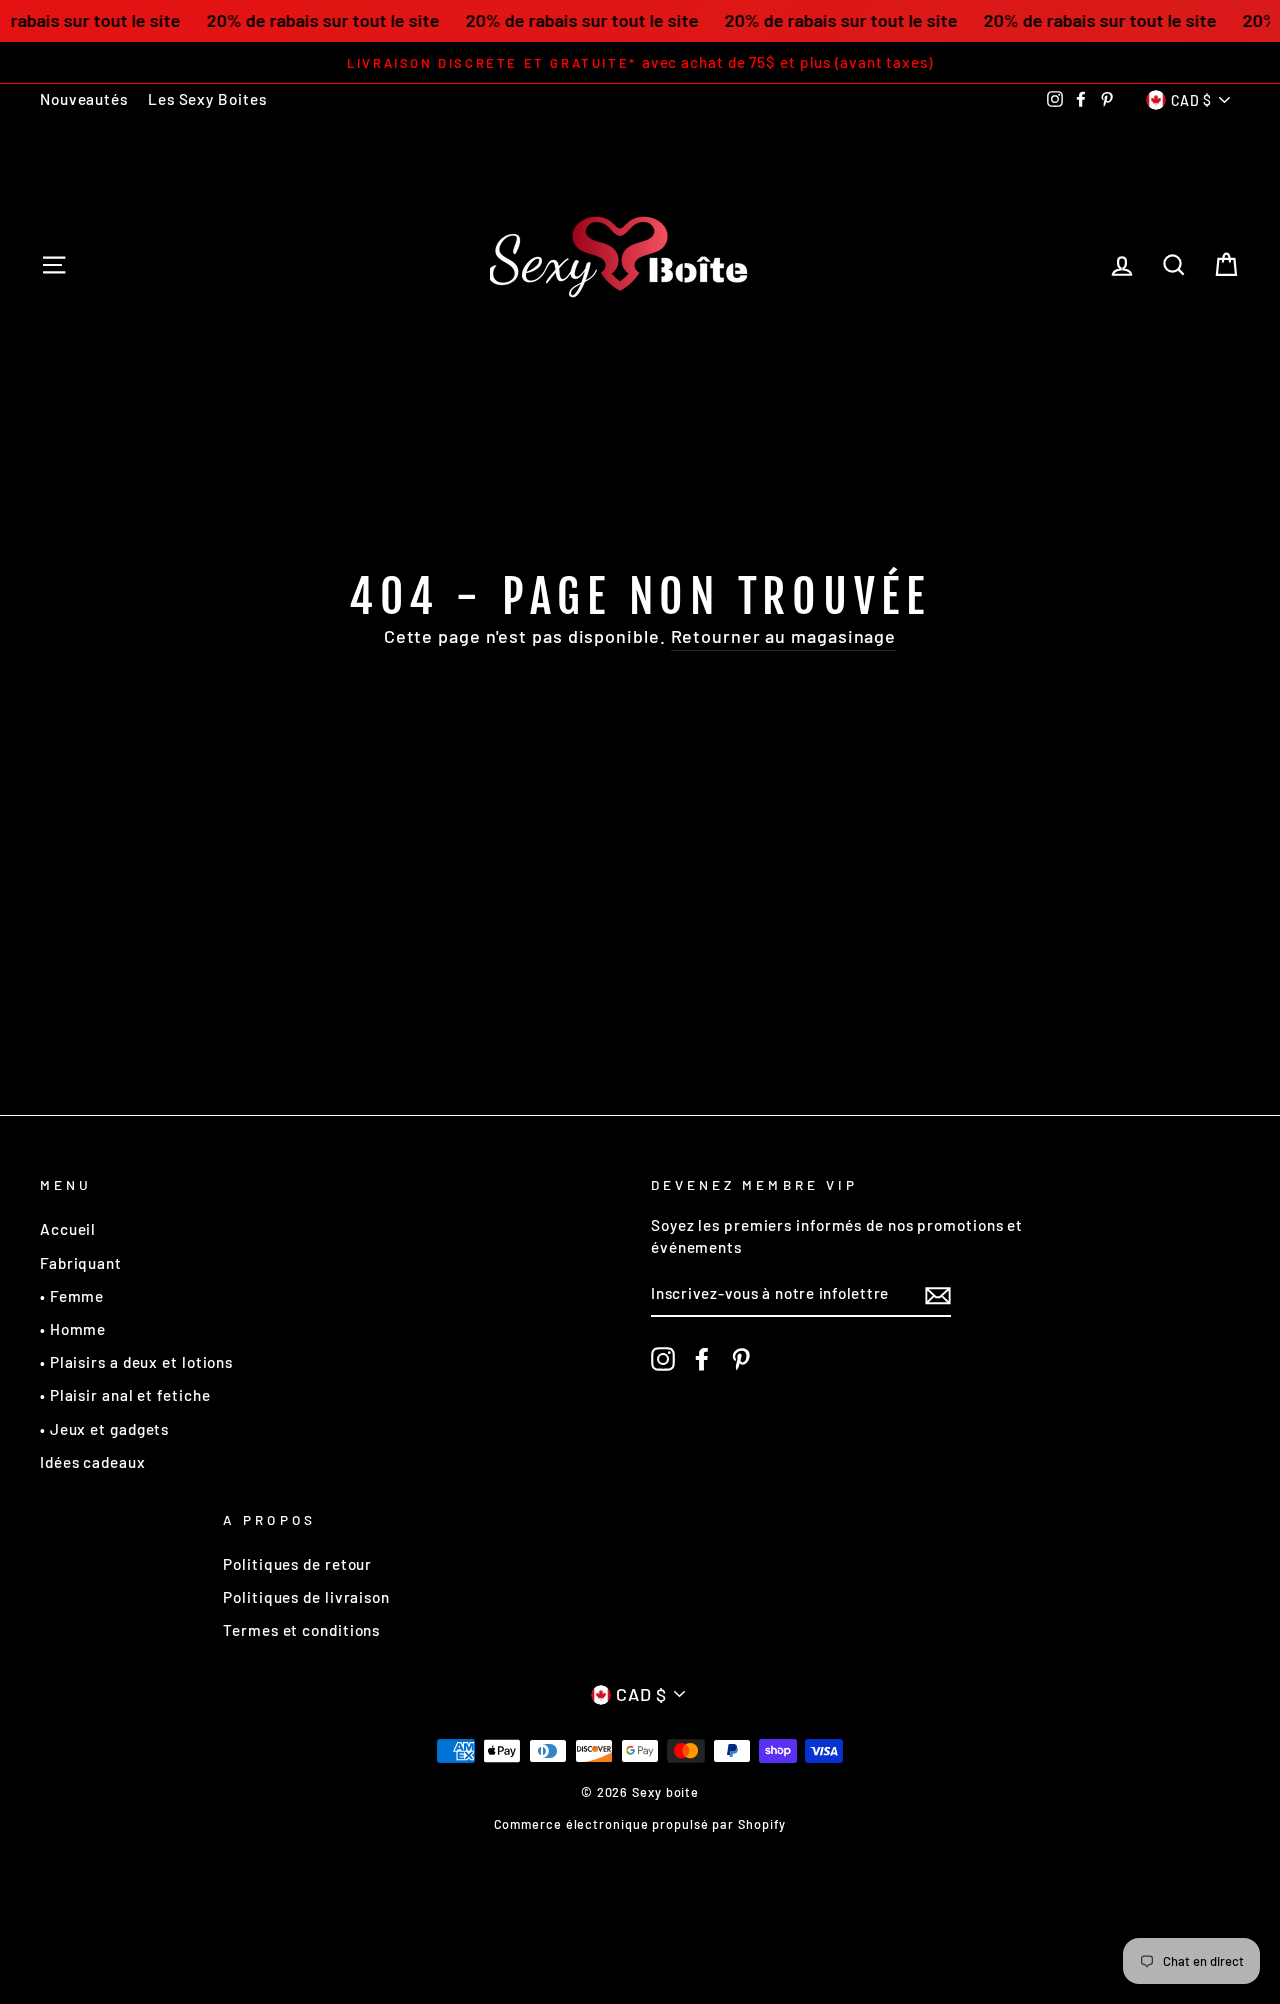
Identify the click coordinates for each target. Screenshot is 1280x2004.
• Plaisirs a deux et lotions (136, 1362)
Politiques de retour (297, 1564)
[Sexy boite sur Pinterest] (741, 1359)
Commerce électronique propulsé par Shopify (640, 1824)
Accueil (68, 1229)
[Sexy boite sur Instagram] (663, 1359)
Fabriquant (81, 1263)
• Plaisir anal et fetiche (125, 1395)
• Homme (73, 1329)
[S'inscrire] (938, 1295)
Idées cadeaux (93, 1462)
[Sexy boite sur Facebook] (702, 1359)
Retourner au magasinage (784, 636)
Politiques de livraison (306, 1597)
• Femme (72, 1296)
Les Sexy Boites (207, 99)
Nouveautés (84, 99)
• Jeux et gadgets (104, 1429)
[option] (640, 62)
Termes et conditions (301, 1630)
